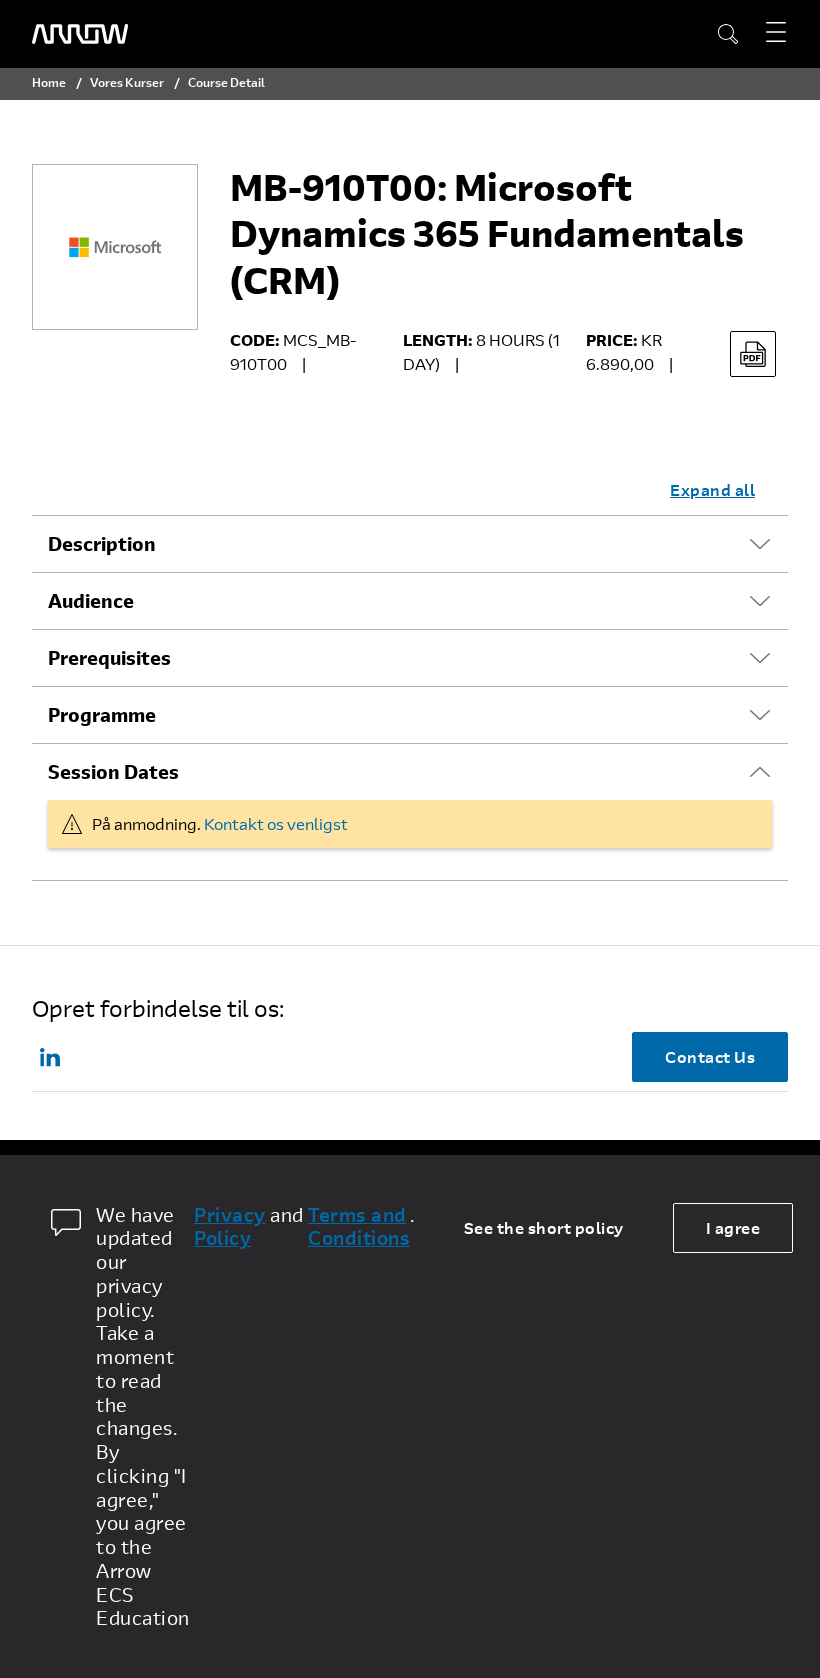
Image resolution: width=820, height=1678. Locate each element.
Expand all (712, 489)
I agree (733, 1227)
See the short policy (544, 1227)
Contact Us (710, 1056)
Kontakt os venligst (276, 823)
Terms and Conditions (359, 1227)
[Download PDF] (753, 354)
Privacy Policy (230, 1227)
